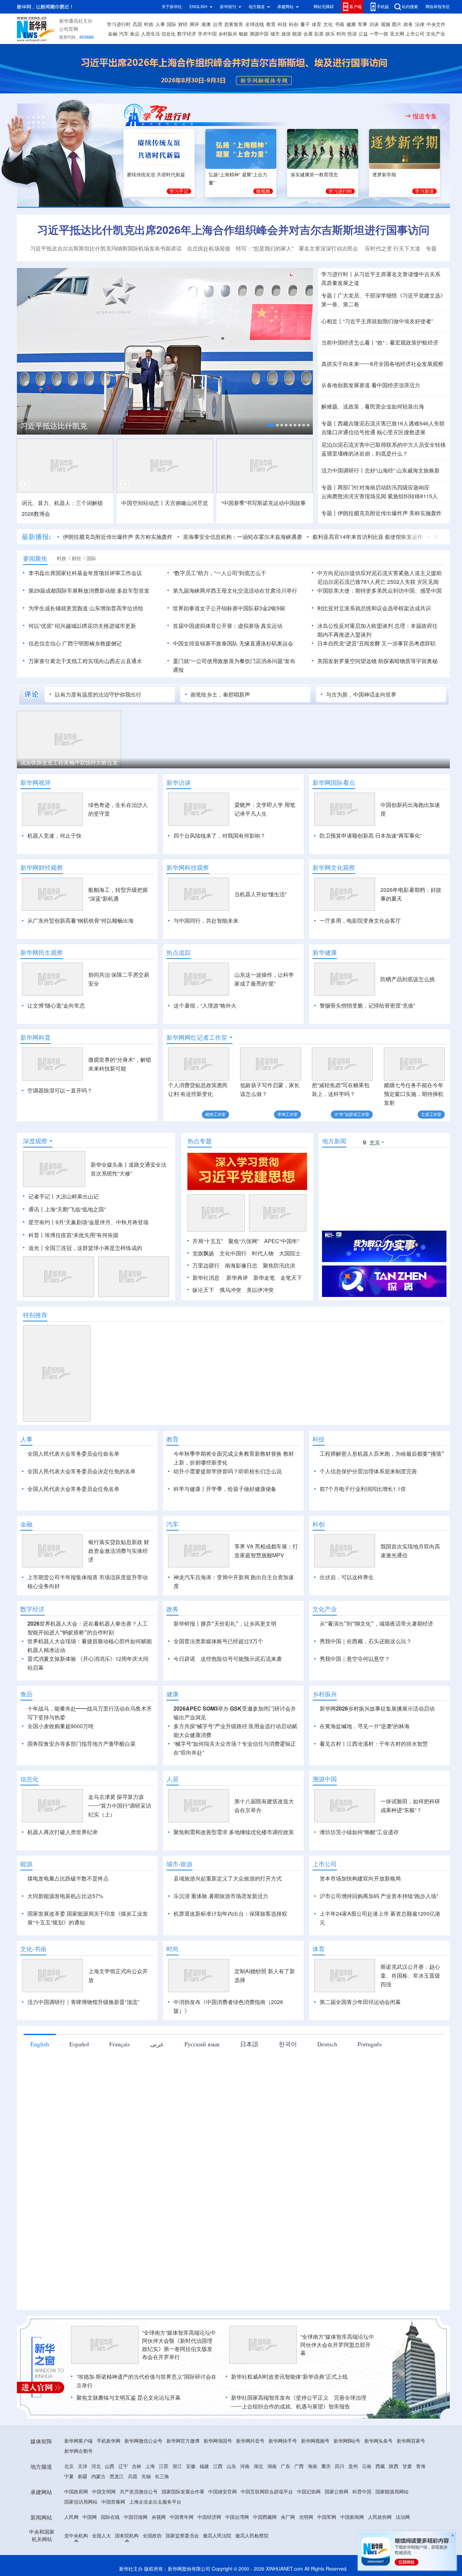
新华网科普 (36, 1037)
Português (370, 2083)
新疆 (83, 2515)
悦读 (352, 34)
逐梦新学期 (384, 175)
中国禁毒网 (113, 2541)
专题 (431, 248)
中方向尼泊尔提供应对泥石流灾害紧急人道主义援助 (379, 573)
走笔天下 (291, 1278)
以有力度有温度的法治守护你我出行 (98, 695)
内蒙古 (98, 2515)
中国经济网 (209, 2556)
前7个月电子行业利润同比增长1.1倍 (363, 1489)
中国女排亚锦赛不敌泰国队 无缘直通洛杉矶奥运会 (233, 643)
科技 (282, 24)
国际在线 (110, 2556)
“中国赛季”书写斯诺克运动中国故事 (263, 503)
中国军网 (327, 2556)
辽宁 (123, 2505)
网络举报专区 (438, 7)
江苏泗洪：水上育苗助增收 (382, 763)
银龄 (244, 34)
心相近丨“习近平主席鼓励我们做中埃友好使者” (377, 321)
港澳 (206, 24)
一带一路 (379, 34)
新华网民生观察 (42, 952)
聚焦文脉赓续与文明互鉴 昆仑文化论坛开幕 (129, 2437)
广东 (285, 2505)
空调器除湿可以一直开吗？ (60, 1091)
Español (79, 2083)
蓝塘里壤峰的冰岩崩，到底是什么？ (365, 454)
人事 (160, 24)
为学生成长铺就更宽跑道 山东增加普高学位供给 (86, 608)
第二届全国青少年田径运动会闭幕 (360, 2041)
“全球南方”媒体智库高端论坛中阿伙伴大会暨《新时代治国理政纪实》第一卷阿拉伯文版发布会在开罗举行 (179, 2384)
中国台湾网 (237, 2556)
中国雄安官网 (223, 2531)
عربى (157, 2083)
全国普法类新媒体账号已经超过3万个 (218, 1680)
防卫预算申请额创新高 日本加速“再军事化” (371, 836)
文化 (328, 24)
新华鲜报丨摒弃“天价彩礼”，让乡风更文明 (225, 1663)
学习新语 (424, 191)
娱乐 (330, 34)
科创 (294, 24)
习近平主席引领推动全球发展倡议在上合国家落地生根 (110, 426)
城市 (275, 34)
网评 (194, 24)
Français (120, 2083)
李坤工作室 (287, 1114)
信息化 (168, 34)
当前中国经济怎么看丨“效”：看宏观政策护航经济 (380, 343)
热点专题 (200, 1141)
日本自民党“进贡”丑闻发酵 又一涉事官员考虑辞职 (376, 643)
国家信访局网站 (81, 2541)
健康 (351, 24)
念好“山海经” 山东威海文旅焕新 (402, 470)
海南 (313, 2505)
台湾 (217, 24)
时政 (149, 24)
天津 (83, 2505)
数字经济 (187, 34)
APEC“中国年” (282, 1241)
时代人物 (263, 1253)
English (40, 2083)
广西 (299, 2505)
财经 (183, 24)
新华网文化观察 (334, 867)
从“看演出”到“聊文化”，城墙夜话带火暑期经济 (376, 1663)
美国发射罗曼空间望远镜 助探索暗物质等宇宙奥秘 (377, 661)
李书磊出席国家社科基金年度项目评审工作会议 (85, 573)
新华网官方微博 (183, 2480)
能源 (297, 34)
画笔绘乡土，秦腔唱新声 (220, 695)
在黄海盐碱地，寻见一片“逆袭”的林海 (365, 1765)
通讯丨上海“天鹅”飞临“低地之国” (67, 1209)
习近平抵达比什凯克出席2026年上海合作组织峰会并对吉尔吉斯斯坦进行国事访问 (233, 230)
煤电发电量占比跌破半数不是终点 (68, 1917)
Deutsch (327, 2083)
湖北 (258, 2505)
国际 (171, 24)
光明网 (306, 2556)
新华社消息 (206, 1278)
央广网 (288, 2556)
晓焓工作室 (215, 1114)
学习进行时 (119, 24)
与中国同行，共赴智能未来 (206, 921)
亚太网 (397, 34)
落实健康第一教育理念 (314, 175)
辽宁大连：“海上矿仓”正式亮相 (57, 763)
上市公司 (415, 34)
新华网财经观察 (42, 867)
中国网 (90, 2556)
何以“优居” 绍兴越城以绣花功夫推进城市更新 (82, 626)
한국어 (288, 2083)
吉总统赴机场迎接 (209, 248)
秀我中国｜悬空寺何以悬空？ (355, 1698)
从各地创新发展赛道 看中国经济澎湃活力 (371, 385)
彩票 (319, 34)
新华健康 (325, 952)
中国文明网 (104, 2531)
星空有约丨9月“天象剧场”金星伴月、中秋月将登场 (88, 1222)
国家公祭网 (337, 2531)
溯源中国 (259, 34)
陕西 (394, 2505)
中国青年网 (182, 2556)
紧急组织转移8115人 (413, 496)
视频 (386, 24)
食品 (135, 34)
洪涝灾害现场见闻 (354, 496)
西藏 (380, 2505)
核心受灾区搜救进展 (401, 432)
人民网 (71, 2556)
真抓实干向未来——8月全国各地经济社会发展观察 (382, 364)
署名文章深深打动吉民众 (329, 248)
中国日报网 (136, 2556)
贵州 (353, 2505)
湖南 (272, 2505)
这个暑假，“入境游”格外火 (205, 1006)
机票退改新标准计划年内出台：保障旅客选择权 (230, 1953)
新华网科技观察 (188, 867)
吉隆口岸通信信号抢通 (348, 432)
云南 (367, 2505)
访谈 (374, 24)
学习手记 (179, 191)
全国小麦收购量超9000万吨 (61, 1765)
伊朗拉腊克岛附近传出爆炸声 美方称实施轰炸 (75, 537)
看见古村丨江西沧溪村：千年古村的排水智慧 (374, 1783)
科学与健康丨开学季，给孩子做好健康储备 (225, 1489)
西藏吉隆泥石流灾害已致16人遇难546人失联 (391, 423)
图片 (397, 24)
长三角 (162, 2515)
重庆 (326, 2505)
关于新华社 (172, 7)
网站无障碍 (324, 7)
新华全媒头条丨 (110, 1165)
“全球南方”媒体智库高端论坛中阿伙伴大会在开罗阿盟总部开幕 (337, 2384)
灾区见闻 (428, 582)
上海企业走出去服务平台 (155, 2541)
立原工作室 (431, 1114)
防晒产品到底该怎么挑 (408, 979)
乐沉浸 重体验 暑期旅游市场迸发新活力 (221, 1935)
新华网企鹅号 (78, 2490)
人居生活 (151, 34)
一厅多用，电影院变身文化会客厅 (360, 921)
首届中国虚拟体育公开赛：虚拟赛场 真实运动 (228, 626)
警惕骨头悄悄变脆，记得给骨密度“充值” (367, 1006)
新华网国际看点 (334, 783)
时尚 (341, 34)
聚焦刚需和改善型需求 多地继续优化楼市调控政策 (234, 1871)
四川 (340, 2505)
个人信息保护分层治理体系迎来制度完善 (368, 1471)
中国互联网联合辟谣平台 (267, 2531)
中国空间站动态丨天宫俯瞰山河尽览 (165, 503)
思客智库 (234, 24)
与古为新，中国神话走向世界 (361, 695)
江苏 (164, 2505)
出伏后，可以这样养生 (347, 1616)
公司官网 (69, 29)
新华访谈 (179, 783)
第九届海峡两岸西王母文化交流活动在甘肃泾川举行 (235, 591)
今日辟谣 (184, 1698)
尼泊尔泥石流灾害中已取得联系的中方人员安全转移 (384, 445)
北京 (69, 2505)
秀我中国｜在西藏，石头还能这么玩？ (366, 1680)
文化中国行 (233, 1253)
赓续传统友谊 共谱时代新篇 (156, 175)
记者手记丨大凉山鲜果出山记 (64, 1196)
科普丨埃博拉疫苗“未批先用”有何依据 (73, 1235)
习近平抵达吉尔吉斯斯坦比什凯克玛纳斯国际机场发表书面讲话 (106, 248)
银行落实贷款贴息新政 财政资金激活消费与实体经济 (119, 1590)
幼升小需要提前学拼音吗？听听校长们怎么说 (228, 1471)
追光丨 (37, 1248)
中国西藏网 (265, 2556)
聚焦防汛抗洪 (279, 1265)
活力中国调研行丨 (343, 470)
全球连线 (255, 24)
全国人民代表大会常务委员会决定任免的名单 (82, 1471)
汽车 (124, 34)
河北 (96, 2505)
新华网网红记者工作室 (197, 1037)
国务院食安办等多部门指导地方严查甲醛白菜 (82, 1783)
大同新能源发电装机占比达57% (65, 1935)
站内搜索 (410, 7)
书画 (340, 24)
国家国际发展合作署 (183, 2531)
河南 (245, 2505)
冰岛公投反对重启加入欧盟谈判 (355, 626)
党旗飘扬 (203, 1253)
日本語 (249, 2083)
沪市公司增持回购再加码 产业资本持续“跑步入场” (379, 1935)
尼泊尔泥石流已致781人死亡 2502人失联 (366, 582)
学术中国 (207, 34)
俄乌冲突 (230, 1290)
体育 (317, 24)
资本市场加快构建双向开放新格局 (360, 1917)
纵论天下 (203, 1290)
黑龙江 (117, 2515)
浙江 (177, 2505)
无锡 (146, 2515)
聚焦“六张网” (244, 1241)
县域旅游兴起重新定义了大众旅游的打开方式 (228, 1917)
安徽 (191, 2505)
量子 (305, 24)
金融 (113, 34)
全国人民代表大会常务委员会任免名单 (73, 1489)
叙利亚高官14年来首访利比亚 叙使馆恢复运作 (325, 537)
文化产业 (436, 34)
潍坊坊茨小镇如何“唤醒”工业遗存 (359, 1871)
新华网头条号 (378, 2480)
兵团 (133, 2515)
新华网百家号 (411, 2480)
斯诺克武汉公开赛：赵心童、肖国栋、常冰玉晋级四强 (410, 2014)
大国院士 (290, 1253)
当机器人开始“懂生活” (260, 894)
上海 (150, 2505)
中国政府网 (76, 2531)
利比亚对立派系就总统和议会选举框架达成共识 (374, 608)
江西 (218, 2505)
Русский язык (202, 2083)
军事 (363, 24)
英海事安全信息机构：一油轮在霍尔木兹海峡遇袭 (200, 537)
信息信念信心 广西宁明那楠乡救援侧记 (75, 643)
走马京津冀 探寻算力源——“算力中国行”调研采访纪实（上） (120, 1845)
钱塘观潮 (141, 763)
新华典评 (237, 1278)
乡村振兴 (228, 34)
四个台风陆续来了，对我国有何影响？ (220, 836)
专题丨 (329, 295)
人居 (172, 1818)
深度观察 (35, 1141)
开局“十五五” (208, 1241)
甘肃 (407, 2505)
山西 (110, 2505)
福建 (204, 2505)
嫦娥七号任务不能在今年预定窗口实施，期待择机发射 (414, 1094)
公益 (363, 34)
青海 (421, 2505)
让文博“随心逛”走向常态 (56, 1006)
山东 (231, 2505)
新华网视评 (36, 783)
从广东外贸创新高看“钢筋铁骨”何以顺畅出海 (80, 921)
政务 (408, 24)
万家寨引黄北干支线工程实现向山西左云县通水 (85, 661)
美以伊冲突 (260, 1290)
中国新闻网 (352, 2556)
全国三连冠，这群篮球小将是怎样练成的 (93, 1248)
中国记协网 (309, 2531)
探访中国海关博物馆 (264, 763)
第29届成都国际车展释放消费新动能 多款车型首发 (89, 591)
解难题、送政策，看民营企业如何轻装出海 (373, 406)
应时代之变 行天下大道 (393, 248)
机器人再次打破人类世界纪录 (63, 1871)
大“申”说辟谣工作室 (352, 1114)
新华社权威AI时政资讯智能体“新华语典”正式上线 (289, 2416)
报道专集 (425, 116)
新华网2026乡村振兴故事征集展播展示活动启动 (377, 1747)
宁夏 (69, 2515)
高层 (137, 24)
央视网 (159, 2556)
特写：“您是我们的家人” (264, 248)
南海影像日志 (241, 1265)
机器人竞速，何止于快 (54, 836)
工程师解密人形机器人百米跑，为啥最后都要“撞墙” (382, 1454)
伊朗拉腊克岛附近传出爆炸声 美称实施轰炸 (390, 513)
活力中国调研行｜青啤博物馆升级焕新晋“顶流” (83, 2041)
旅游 (286, 34)
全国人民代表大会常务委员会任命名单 (73, 1454)
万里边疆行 (206, 1265)
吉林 (137, 2505)
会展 (308, 34)
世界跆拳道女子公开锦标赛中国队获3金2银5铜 (229, 608)
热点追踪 (179, 952)
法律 (420, 24)
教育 (271, 24)
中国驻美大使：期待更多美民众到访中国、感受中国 (379, 591)
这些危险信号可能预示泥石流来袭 (241, 1698)
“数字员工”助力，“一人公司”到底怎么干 (220, 573)
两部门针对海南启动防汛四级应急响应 (384, 487)
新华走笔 (264, 1278)
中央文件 (436, 24)
